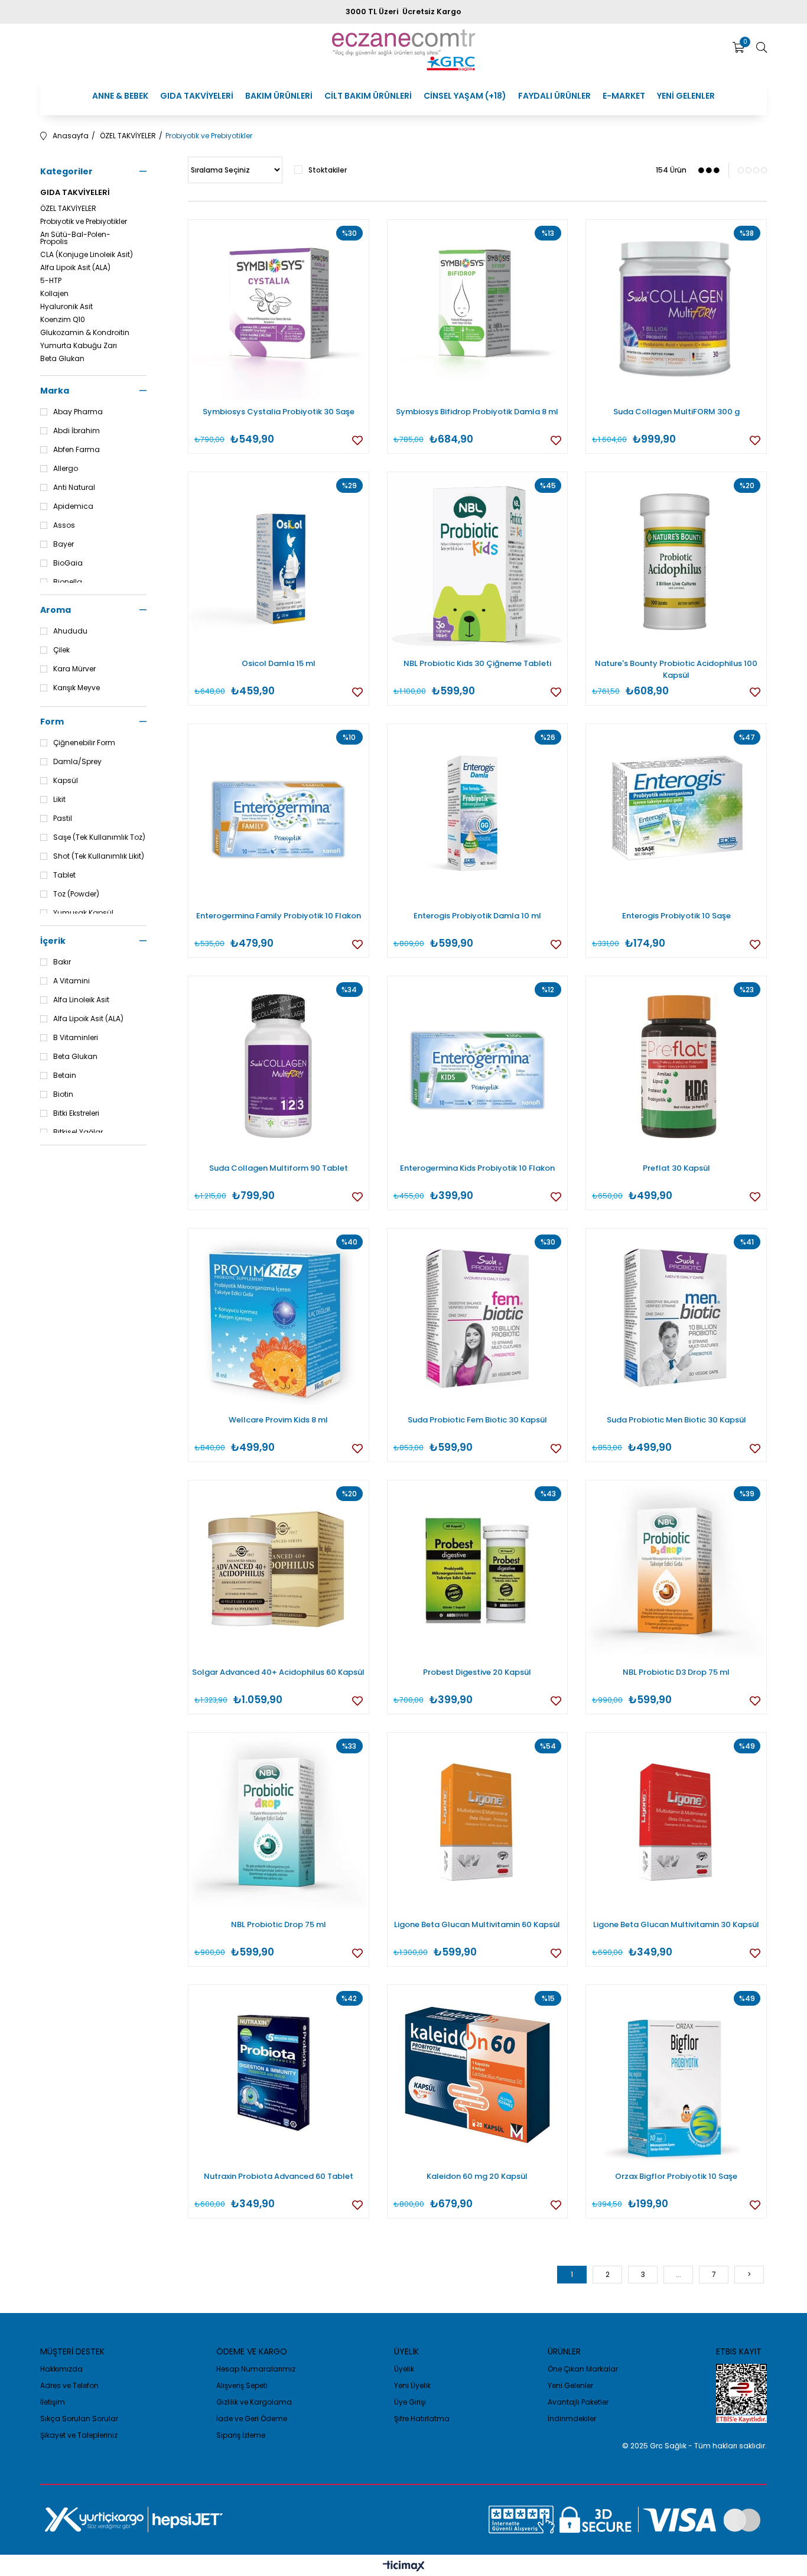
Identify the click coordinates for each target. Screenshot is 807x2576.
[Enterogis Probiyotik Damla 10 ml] (478, 814)
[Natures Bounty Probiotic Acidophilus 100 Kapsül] (676, 562)
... (679, 2274)
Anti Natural (74, 488)
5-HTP (51, 281)
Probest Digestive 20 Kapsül (477, 1672)
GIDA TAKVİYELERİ (197, 96)
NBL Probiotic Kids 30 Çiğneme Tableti (477, 663)
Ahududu (70, 631)
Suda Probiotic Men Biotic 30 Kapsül (676, 1420)
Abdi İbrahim (77, 431)
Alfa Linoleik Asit (81, 1000)
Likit (59, 800)
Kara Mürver (74, 669)
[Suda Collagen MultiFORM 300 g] (676, 310)
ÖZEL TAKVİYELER (68, 209)
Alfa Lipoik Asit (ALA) (75, 268)
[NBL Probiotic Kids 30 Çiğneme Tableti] (478, 562)
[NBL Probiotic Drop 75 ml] (279, 1823)
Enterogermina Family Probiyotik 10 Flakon (279, 916)
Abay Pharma (78, 412)
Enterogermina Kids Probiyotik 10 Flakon (477, 1168)
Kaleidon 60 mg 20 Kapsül (477, 2176)
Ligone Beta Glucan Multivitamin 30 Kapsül (676, 1924)
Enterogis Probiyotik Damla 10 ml (477, 916)
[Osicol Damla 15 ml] (279, 562)
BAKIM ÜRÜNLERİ (279, 96)
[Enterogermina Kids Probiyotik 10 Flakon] (478, 1066)
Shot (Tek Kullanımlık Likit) (99, 856)
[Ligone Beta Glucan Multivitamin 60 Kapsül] (478, 1823)
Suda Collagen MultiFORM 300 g (676, 412)
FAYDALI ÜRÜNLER (554, 96)
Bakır (62, 962)
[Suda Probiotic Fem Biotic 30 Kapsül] (478, 1319)
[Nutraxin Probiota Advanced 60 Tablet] (279, 2075)
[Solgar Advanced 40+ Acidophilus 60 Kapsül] (279, 1570)
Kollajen (54, 294)
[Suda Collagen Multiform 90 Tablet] (279, 1066)
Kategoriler (66, 171)
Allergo (66, 469)
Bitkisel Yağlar (78, 1132)
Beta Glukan (62, 359)
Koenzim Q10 (63, 320)
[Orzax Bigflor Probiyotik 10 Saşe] (676, 2075)
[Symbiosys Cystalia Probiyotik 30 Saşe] (279, 310)
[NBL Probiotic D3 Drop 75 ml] (676, 1570)
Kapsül (66, 781)
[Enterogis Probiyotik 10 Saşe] (676, 814)
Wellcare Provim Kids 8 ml (278, 1420)
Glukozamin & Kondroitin (85, 333)
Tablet (64, 875)
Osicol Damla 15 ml (279, 663)
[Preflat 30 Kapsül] (676, 1066)
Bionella (68, 582)
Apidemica (73, 506)
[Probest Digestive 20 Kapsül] (478, 1570)
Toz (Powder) (76, 894)
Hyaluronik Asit (66, 307)
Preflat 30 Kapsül (676, 1168)
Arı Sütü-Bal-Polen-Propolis (75, 238)
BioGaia (68, 563)
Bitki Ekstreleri (76, 1113)
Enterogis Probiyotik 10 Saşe (676, 916)
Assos (64, 525)
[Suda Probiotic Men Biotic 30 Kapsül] (676, 1319)
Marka (55, 391)
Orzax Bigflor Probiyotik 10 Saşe (676, 2176)
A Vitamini (71, 981)
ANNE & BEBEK (120, 96)
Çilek (61, 650)
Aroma (56, 610)
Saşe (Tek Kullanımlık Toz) (99, 837)
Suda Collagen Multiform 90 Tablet (279, 1168)
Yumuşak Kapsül (83, 913)
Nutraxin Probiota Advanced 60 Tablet (279, 2176)
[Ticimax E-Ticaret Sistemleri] (404, 2567)
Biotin (63, 1094)
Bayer (64, 544)
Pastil (63, 818)
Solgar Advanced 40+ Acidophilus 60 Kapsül (278, 1672)
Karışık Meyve (77, 688)
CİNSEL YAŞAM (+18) (465, 96)
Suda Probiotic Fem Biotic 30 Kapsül (477, 1420)
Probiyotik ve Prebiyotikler (84, 222)
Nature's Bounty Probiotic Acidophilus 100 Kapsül (676, 669)
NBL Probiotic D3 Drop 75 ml (676, 1672)
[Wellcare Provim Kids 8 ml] (279, 1319)
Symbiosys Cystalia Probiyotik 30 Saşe (279, 412)
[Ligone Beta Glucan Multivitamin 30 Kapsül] (676, 1823)
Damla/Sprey (77, 762)
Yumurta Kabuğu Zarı (79, 346)
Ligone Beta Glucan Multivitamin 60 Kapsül (477, 1924)
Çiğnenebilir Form (84, 743)
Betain (65, 1076)
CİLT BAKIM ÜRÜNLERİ (368, 96)
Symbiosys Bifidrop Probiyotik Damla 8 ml (477, 412)
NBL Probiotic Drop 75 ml (279, 1924)
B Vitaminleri (76, 1038)
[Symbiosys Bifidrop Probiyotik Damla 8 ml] (478, 310)
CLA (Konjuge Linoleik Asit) (87, 255)
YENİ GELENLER (686, 96)
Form (52, 722)
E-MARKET (624, 96)
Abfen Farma (77, 450)
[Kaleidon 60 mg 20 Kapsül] (478, 2075)
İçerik (53, 941)
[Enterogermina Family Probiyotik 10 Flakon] (279, 814)
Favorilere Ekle (357, 440)
